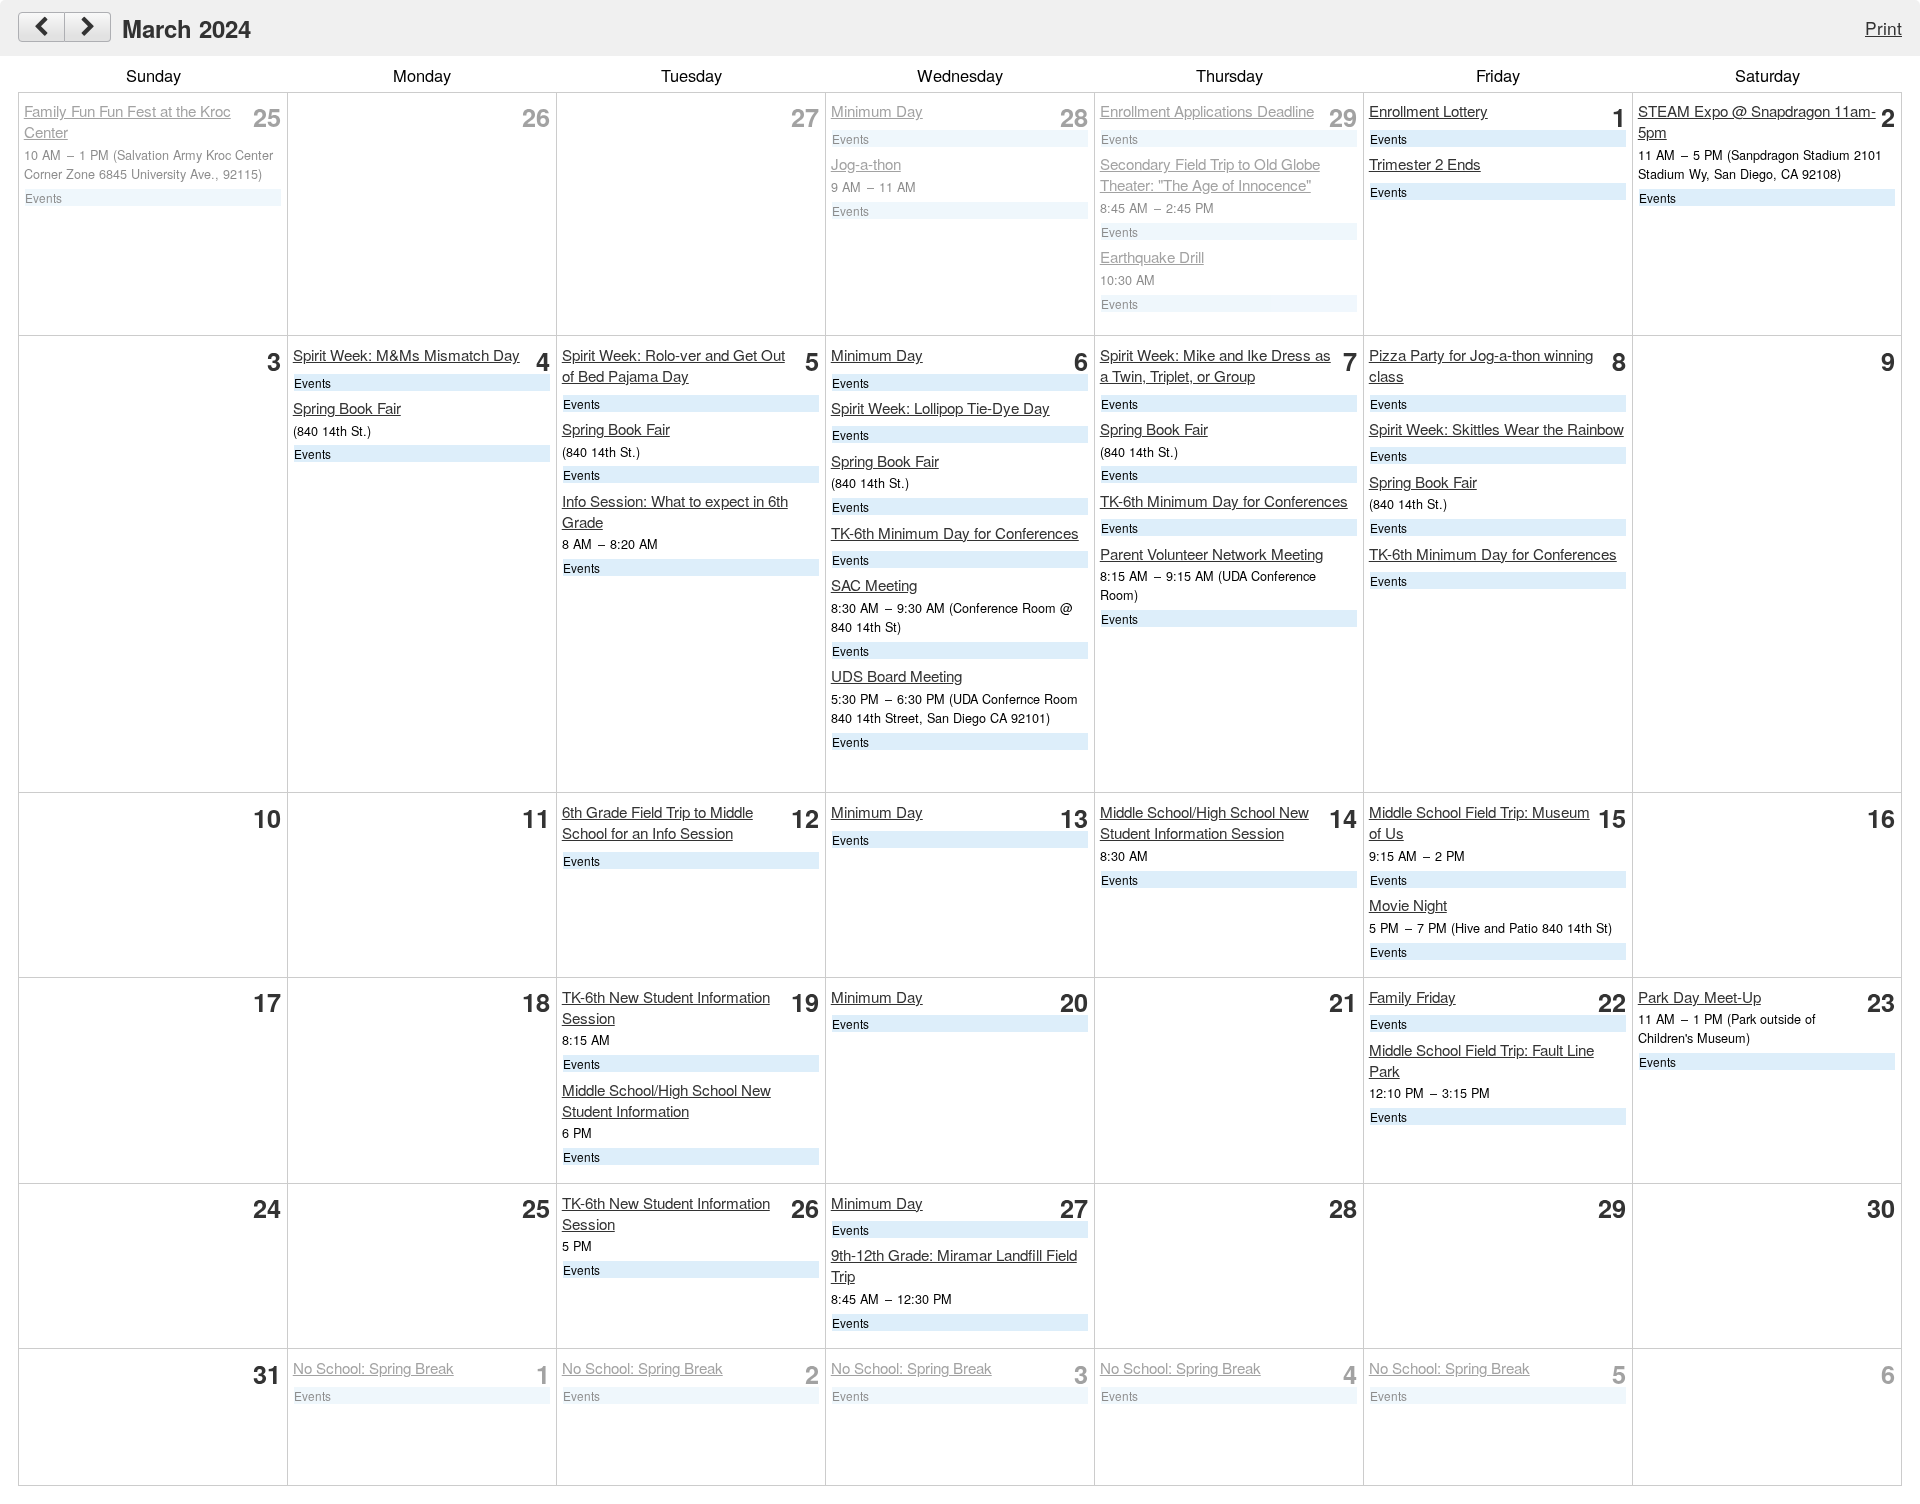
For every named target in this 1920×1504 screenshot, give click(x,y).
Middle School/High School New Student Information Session (1204, 822)
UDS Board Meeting (896, 675)
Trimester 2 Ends (1425, 163)
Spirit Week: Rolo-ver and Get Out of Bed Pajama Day (673, 365)
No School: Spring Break (373, 1367)
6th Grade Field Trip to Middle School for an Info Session (657, 822)
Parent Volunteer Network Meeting (1211, 553)
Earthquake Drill (1152, 256)
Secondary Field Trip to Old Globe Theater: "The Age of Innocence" (1210, 174)
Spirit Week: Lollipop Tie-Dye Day (940, 407)
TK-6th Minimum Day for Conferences (955, 532)
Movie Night (1408, 904)
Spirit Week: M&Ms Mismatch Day (406, 354)
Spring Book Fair (347, 407)
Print (1883, 27)
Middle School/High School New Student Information (666, 1100)
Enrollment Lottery (1428, 110)
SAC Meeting (874, 584)
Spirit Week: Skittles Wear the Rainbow (1496, 428)
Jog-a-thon (866, 163)
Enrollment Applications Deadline (1207, 110)
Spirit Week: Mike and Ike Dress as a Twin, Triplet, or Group (1215, 365)
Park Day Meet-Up (1699, 996)
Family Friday (1412, 996)
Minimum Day (877, 110)
